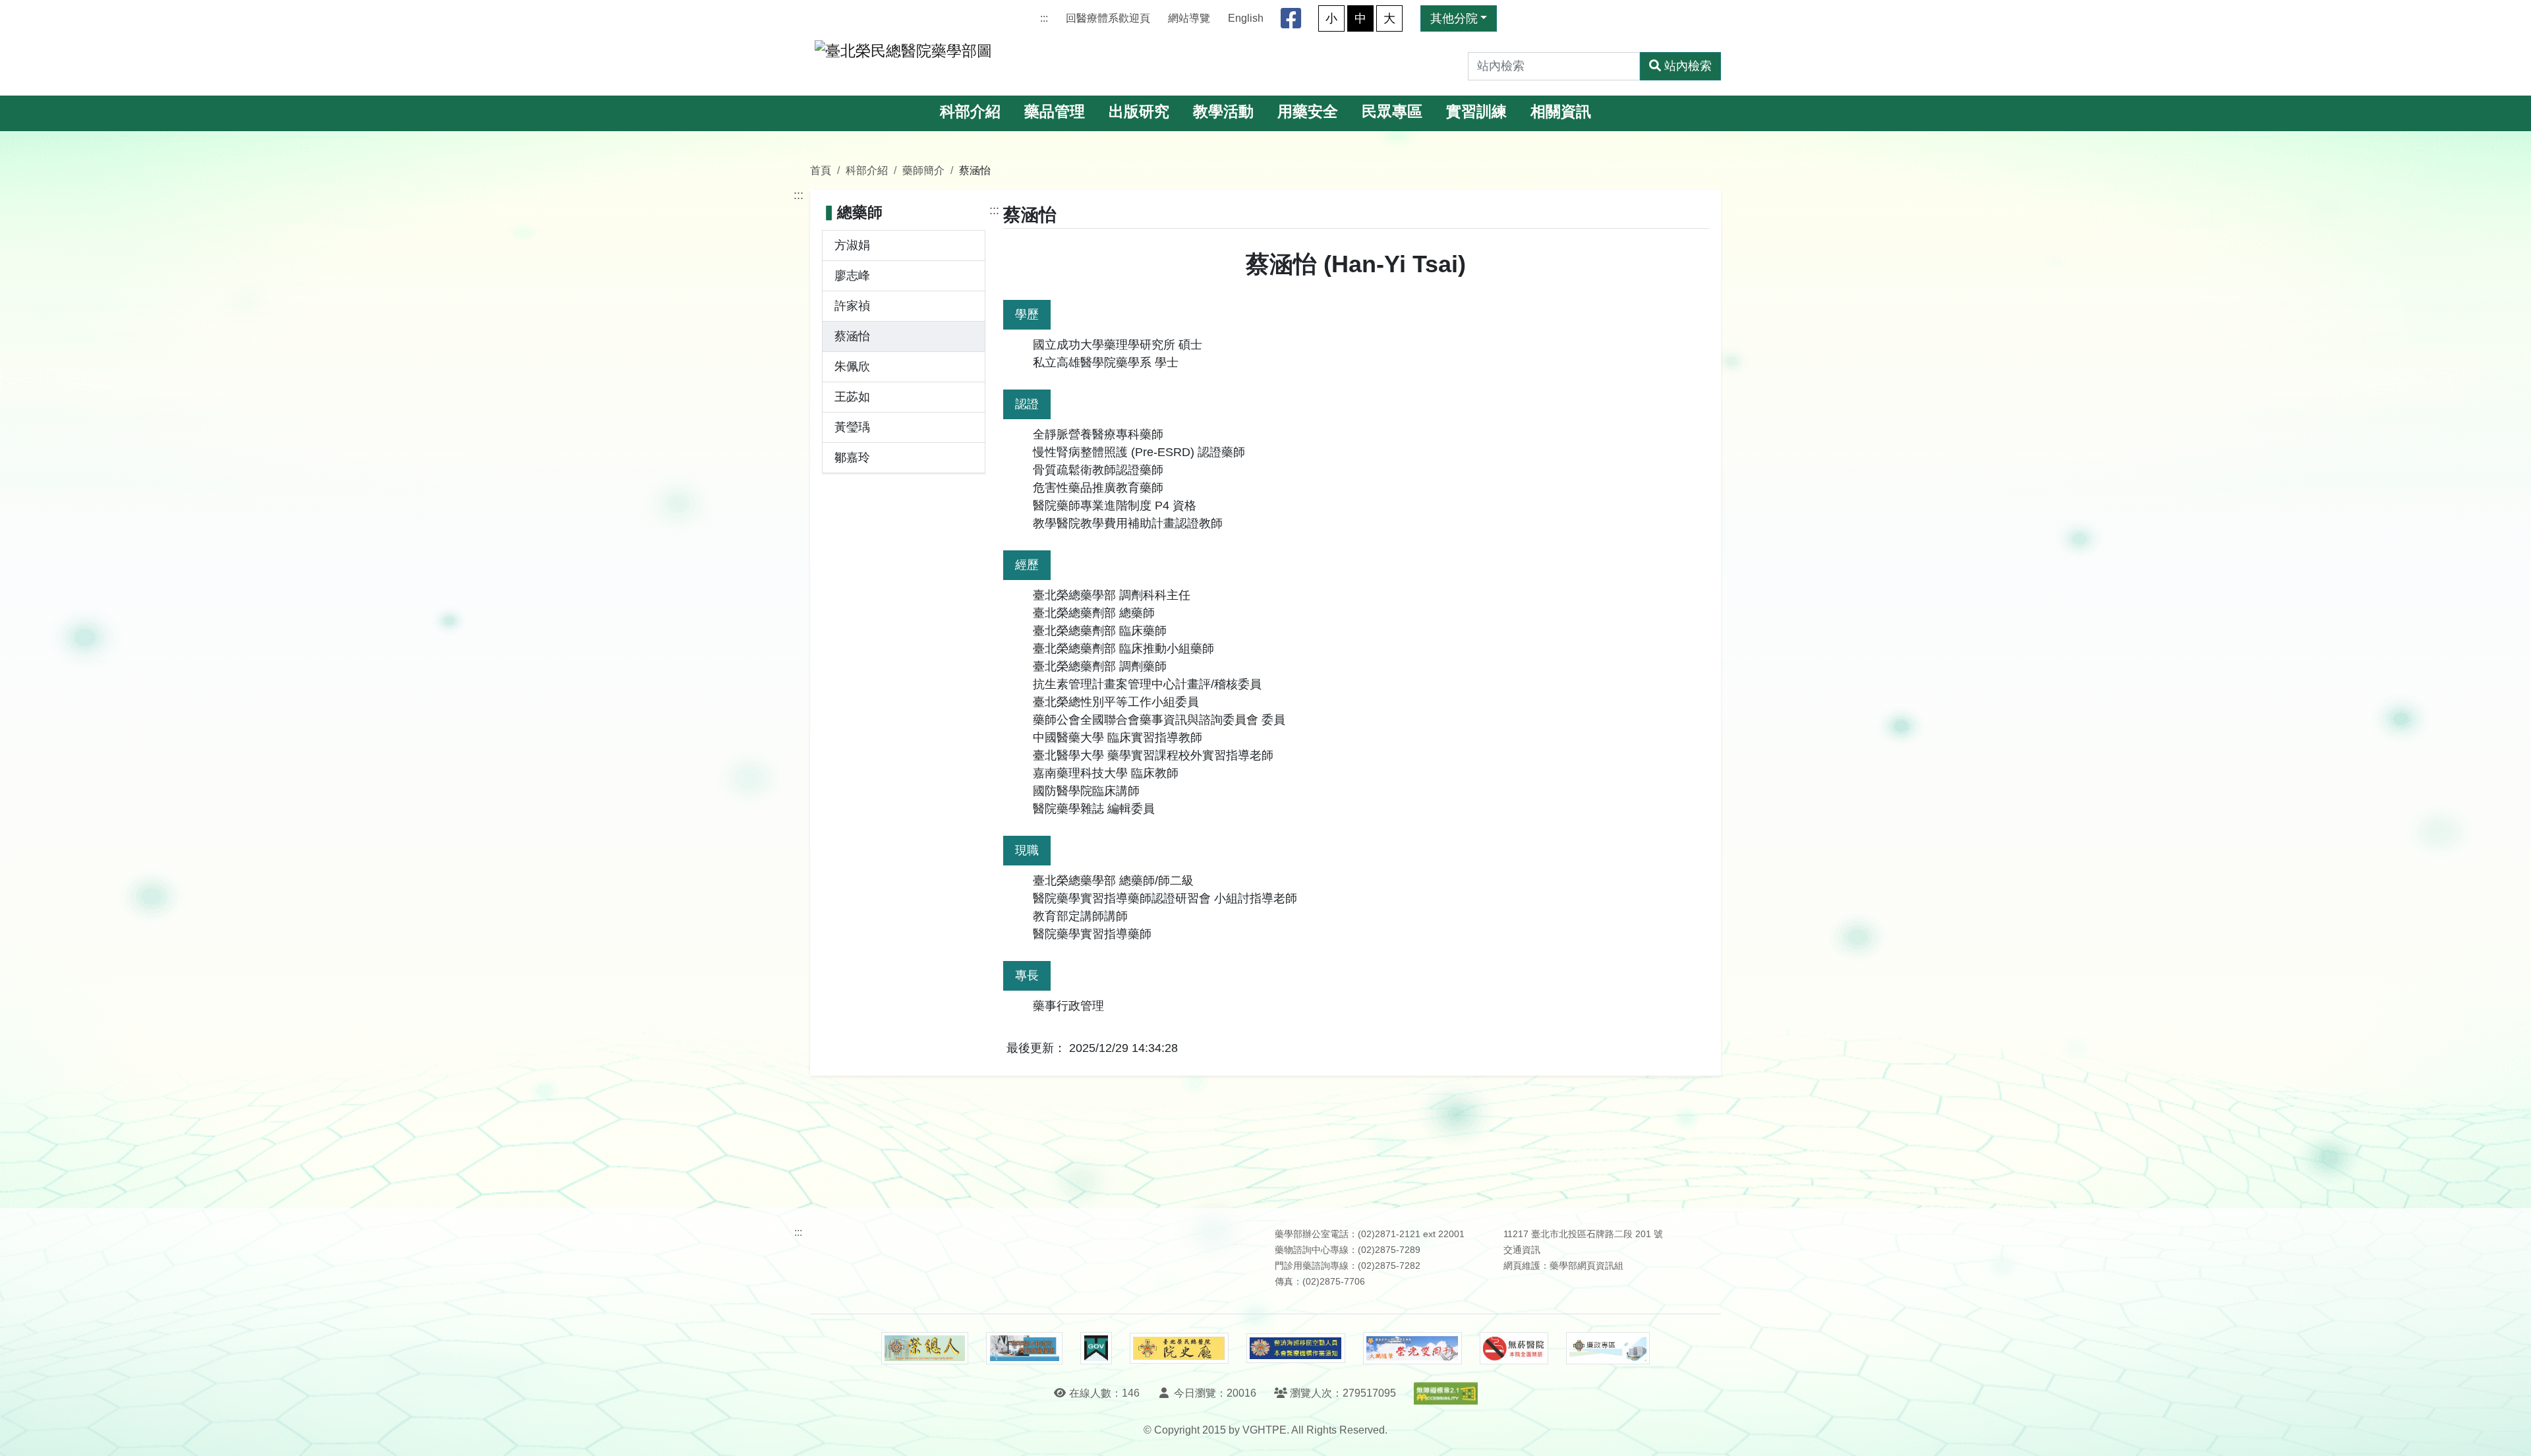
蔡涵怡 (852, 336)
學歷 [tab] (1027, 314)
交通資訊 (1522, 1250)
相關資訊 (1561, 112)
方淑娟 (852, 245)
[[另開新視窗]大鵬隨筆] (1412, 1348)
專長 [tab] (1027, 976)
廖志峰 (852, 276)
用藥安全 (1308, 112)
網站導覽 (1189, 18)
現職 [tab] (1027, 850)
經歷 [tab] (1027, 565)
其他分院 (1454, 18)
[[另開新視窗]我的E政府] (1096, 1349)
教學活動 (1223, 112)
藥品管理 (1055, 112)
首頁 (821, 170)
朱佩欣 (852, 366)
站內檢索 (1688, 66)
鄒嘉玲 (852, 457)
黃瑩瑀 (852, 427)
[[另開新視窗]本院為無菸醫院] (1514, 1349)
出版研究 (1139, 112)
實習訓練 (1476, 112)
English (1246, 18)
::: (1044, 18)
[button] (2509, 1433)
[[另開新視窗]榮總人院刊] (925, 1349)
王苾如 (852, 397)
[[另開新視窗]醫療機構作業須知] (1296, 1348)
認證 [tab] (1027, 404)
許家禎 (852, 306)
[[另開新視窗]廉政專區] (1608, 1349)
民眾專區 (1392, 112)
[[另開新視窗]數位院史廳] (1179, 1348)
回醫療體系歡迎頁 (1108, 18)
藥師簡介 (923, 170)
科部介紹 (970, 112)
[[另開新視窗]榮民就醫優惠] (1024, 1349)
